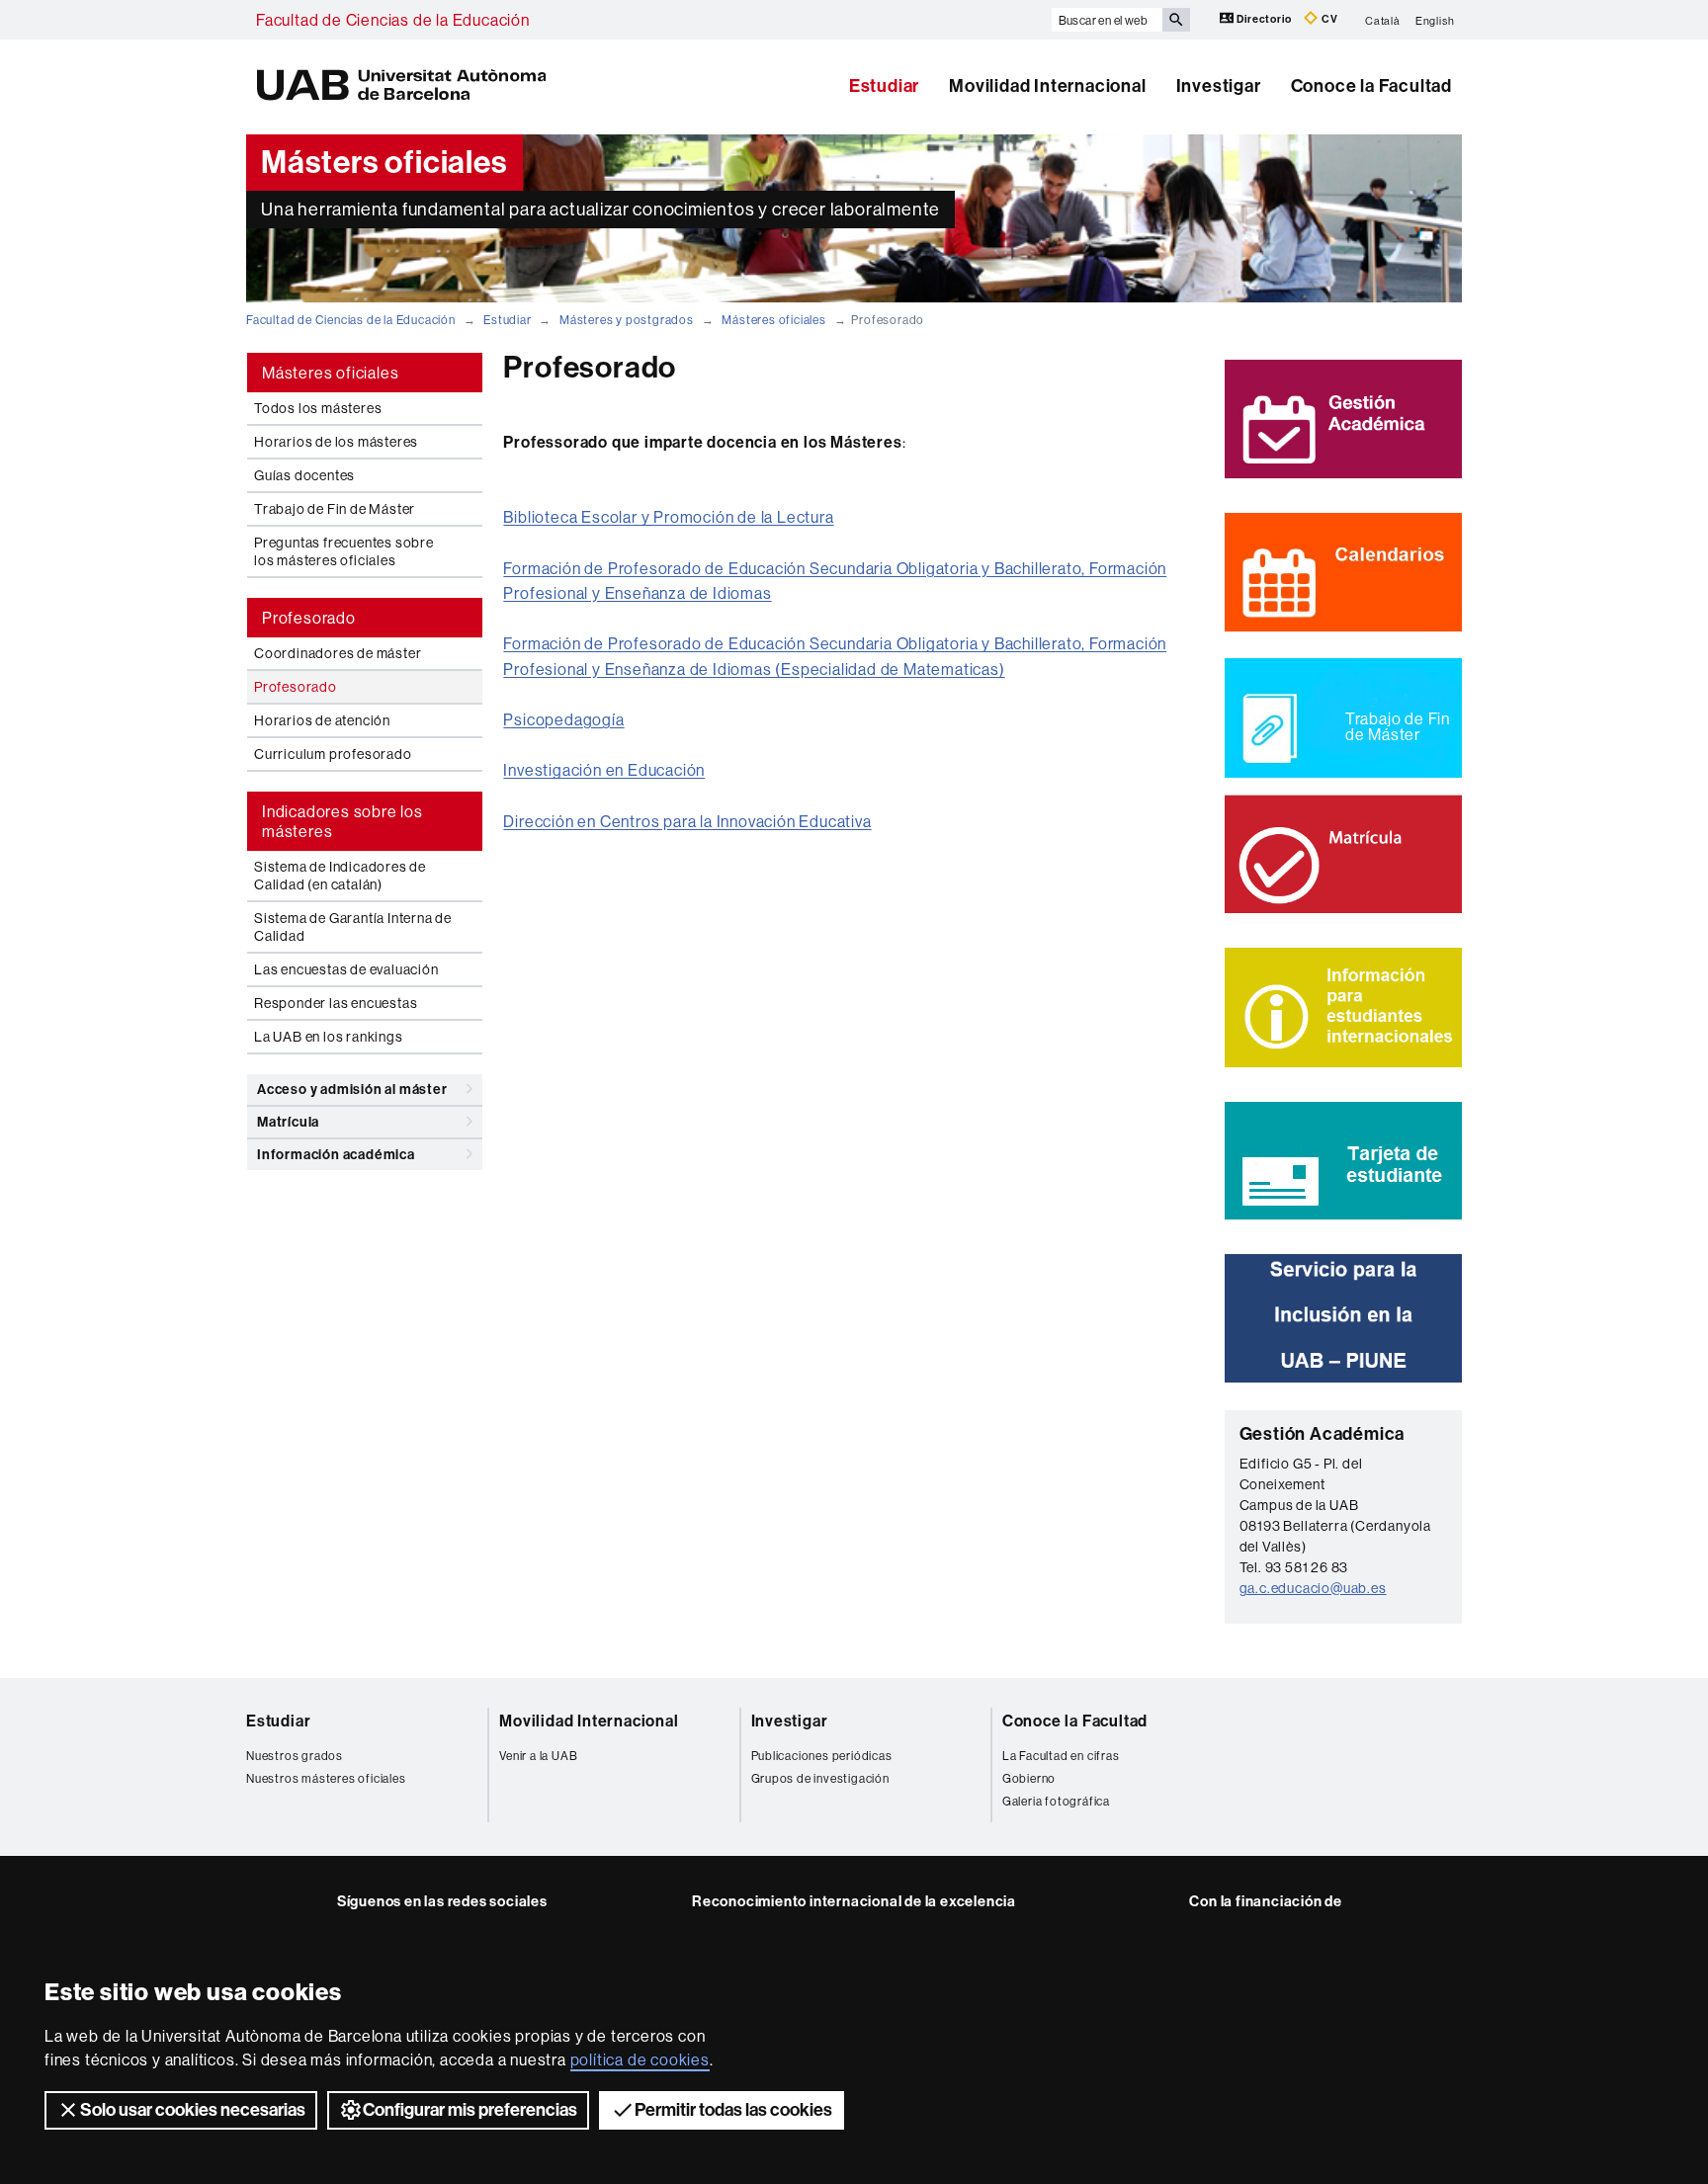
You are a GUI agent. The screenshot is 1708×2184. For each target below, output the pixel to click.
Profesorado (296, 687)
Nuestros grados (295, 1756)
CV (1328, 19)
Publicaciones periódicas (822, 1756)
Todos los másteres (318, 408)
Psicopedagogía (563, 719)
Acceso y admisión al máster (352, 1090)
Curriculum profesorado (333, 754)
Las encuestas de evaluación (346, 969)
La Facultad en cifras (1061, 1756)
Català (1383, 20)
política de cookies (640, 2059)
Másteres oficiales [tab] (330, 373)
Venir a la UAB (538, 1756)
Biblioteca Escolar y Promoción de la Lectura (668, 517)
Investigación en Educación (604, 770)
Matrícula (288, 1122)
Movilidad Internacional (1047, 86)
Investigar (1219, 86)
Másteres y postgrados (627, 320)
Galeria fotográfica (1056, 1801)
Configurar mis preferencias (470, 2110)
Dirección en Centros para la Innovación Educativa (687, 821)
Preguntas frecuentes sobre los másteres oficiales (344, 551)
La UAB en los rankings (329, 1037)
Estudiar (884, 86)
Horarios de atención (322, 720)
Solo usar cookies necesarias (193, 2110)
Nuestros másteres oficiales (326, 1778)
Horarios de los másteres (336, 442)
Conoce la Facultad (1371, 86)
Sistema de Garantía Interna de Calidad (353, 927)
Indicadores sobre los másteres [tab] (342, 821)
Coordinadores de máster (338, 653)
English (1435, 20)
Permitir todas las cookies (733, 2110)
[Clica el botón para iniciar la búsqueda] (1176, 20)
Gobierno (1029, 1778)
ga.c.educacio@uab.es (1313, 1588)
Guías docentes (304, 475)
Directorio (1265, 19)
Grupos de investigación (820, 1778)
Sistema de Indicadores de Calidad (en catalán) (340, 876)
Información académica (336, 1155)
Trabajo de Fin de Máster (335, 509)
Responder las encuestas (336, 1003)
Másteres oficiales (773, 320)
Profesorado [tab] (309, 618)
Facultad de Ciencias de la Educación (393, 20)
